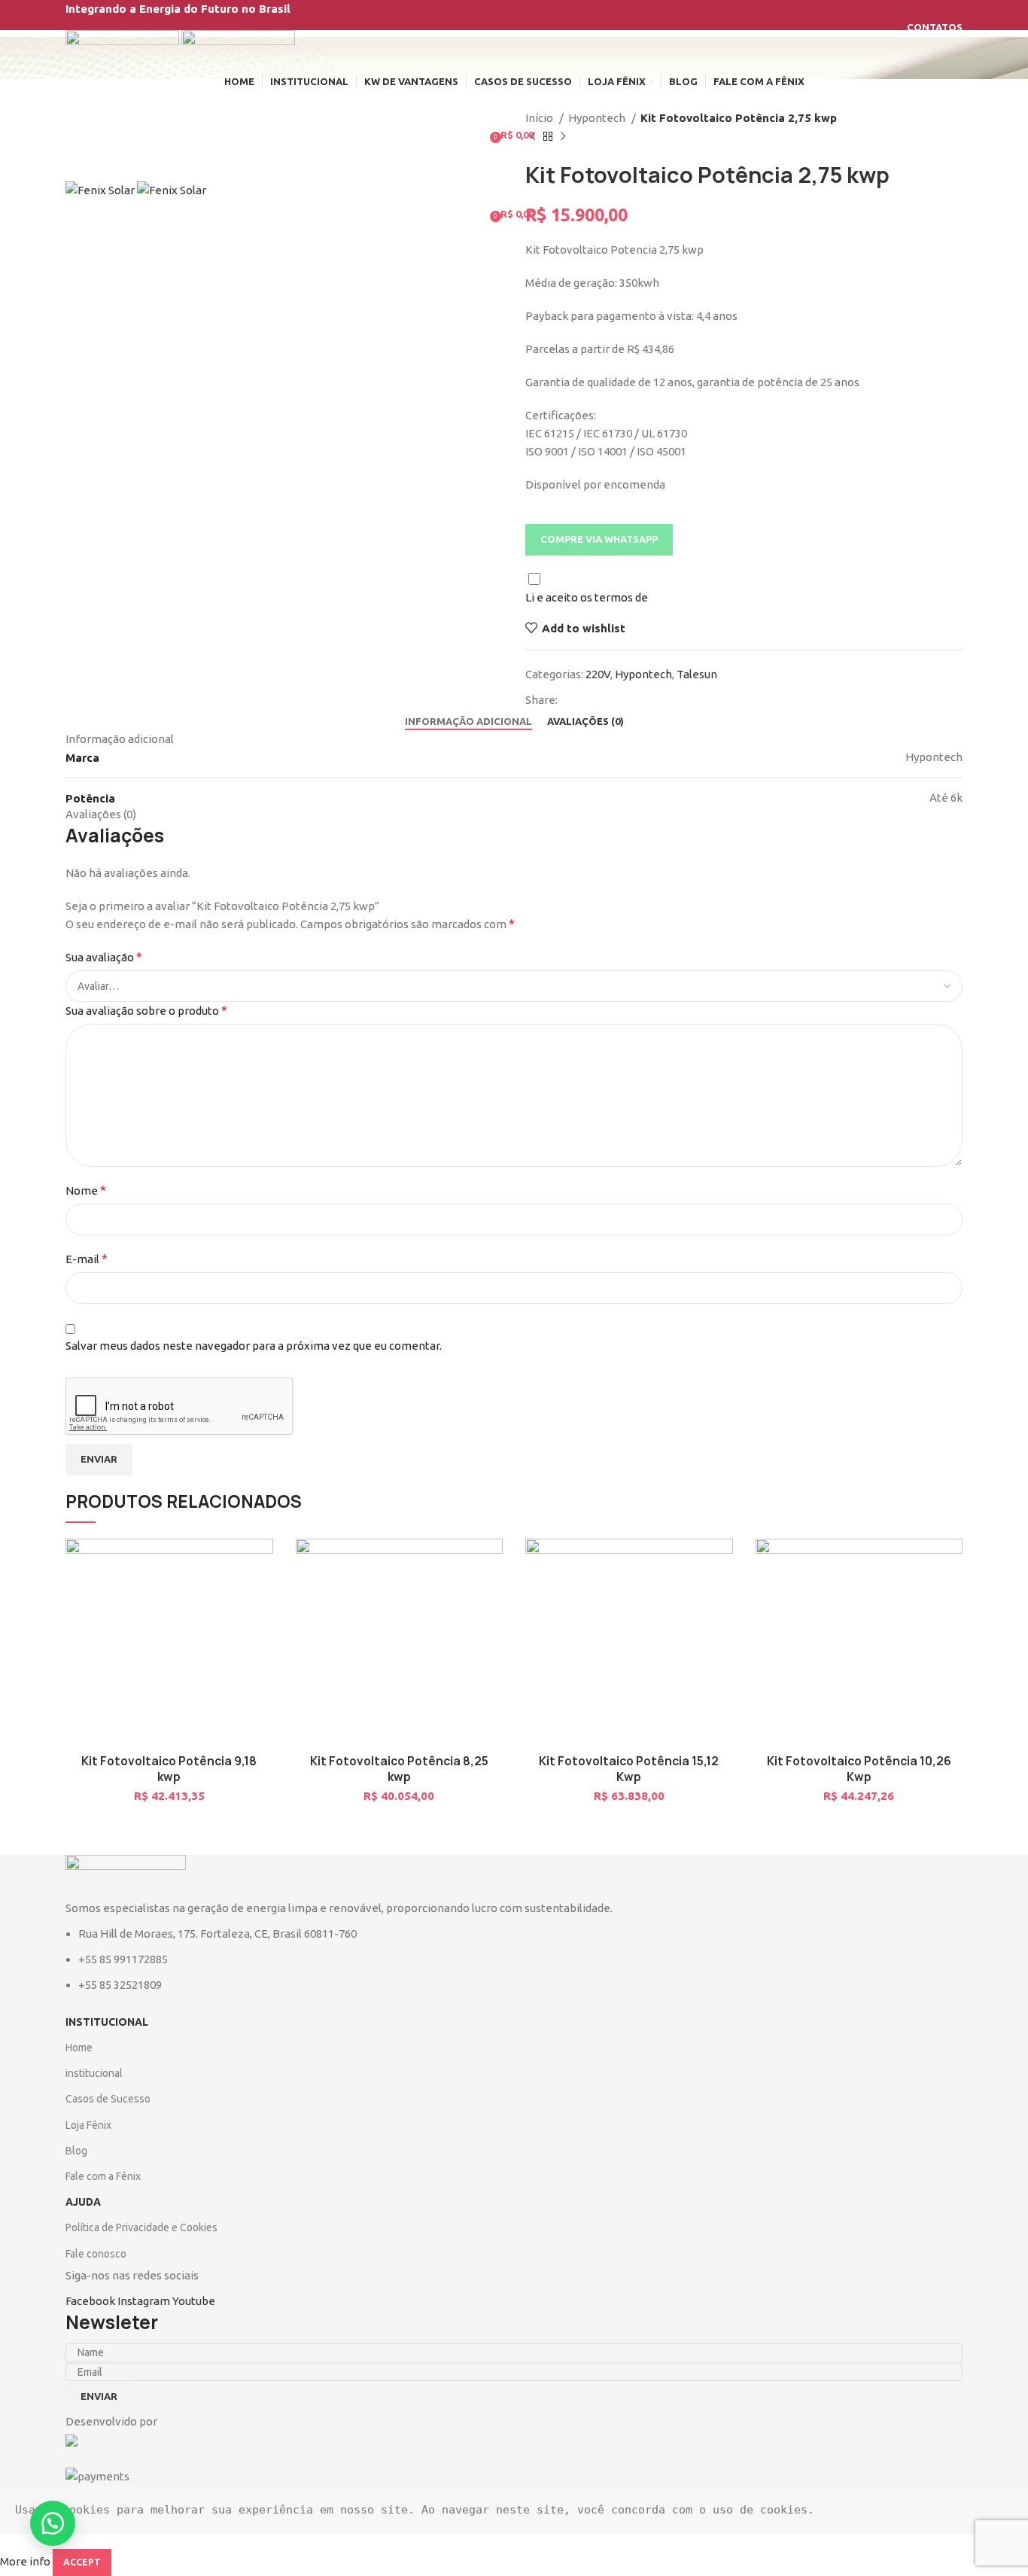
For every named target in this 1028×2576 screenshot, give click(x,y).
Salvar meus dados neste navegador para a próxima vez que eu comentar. (254, 1346)
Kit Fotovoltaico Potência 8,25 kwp (399, 1769)
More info (25, 2561)
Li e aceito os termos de (587, 597)
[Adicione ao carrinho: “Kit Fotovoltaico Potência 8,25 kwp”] (454, 1597)
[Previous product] (533, 137)
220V (598, 674)
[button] (599, 539)
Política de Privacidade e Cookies (141, 2227)
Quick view (243, 1631)
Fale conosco (96, 2254)
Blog (76, 2151)
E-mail (87, 1259)
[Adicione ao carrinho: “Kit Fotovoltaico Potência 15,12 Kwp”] (684, 1597)
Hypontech (598, 118)
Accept (82, 2562)
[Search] (514, 105)
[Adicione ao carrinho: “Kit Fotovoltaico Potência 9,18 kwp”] (224, 1597)
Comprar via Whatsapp (262, 1597)
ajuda (83, 2202)
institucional (94, 2073)
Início (540, 118)
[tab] (468, 722)
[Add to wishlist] (243, 1563)
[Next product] (563, 137)
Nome (86, 1190)
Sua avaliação (104, 957)
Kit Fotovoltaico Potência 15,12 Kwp (629, 1769)
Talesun (697, 674)
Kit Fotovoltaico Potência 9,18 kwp (169, 1769)
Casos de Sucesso (108, 2099)
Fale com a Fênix (103, 2176)
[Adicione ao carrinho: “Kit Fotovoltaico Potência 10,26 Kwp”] (914, 1597)
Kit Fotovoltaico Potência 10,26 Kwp (859, 1769)
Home (79, 2048)
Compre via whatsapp (599, 539)
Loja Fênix (88, 2125)
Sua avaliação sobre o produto (146, 1010)
